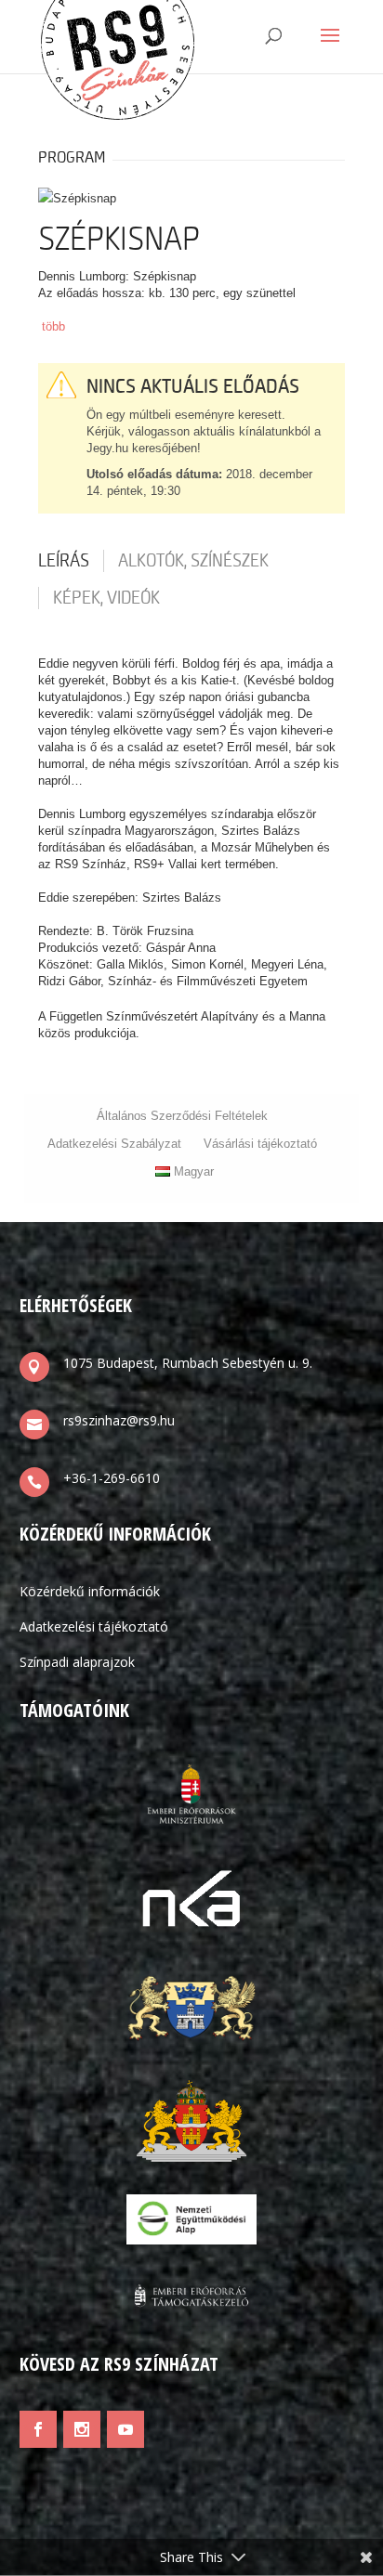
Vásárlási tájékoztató (260, 1144)
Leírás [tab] (64, 561)
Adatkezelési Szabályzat (114, 1144)
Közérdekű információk (90, 1591)
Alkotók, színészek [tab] (193, 561)
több (53, 326)
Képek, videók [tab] (106, 598)
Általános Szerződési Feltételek (182, 1116)
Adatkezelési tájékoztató (94, 1626)
